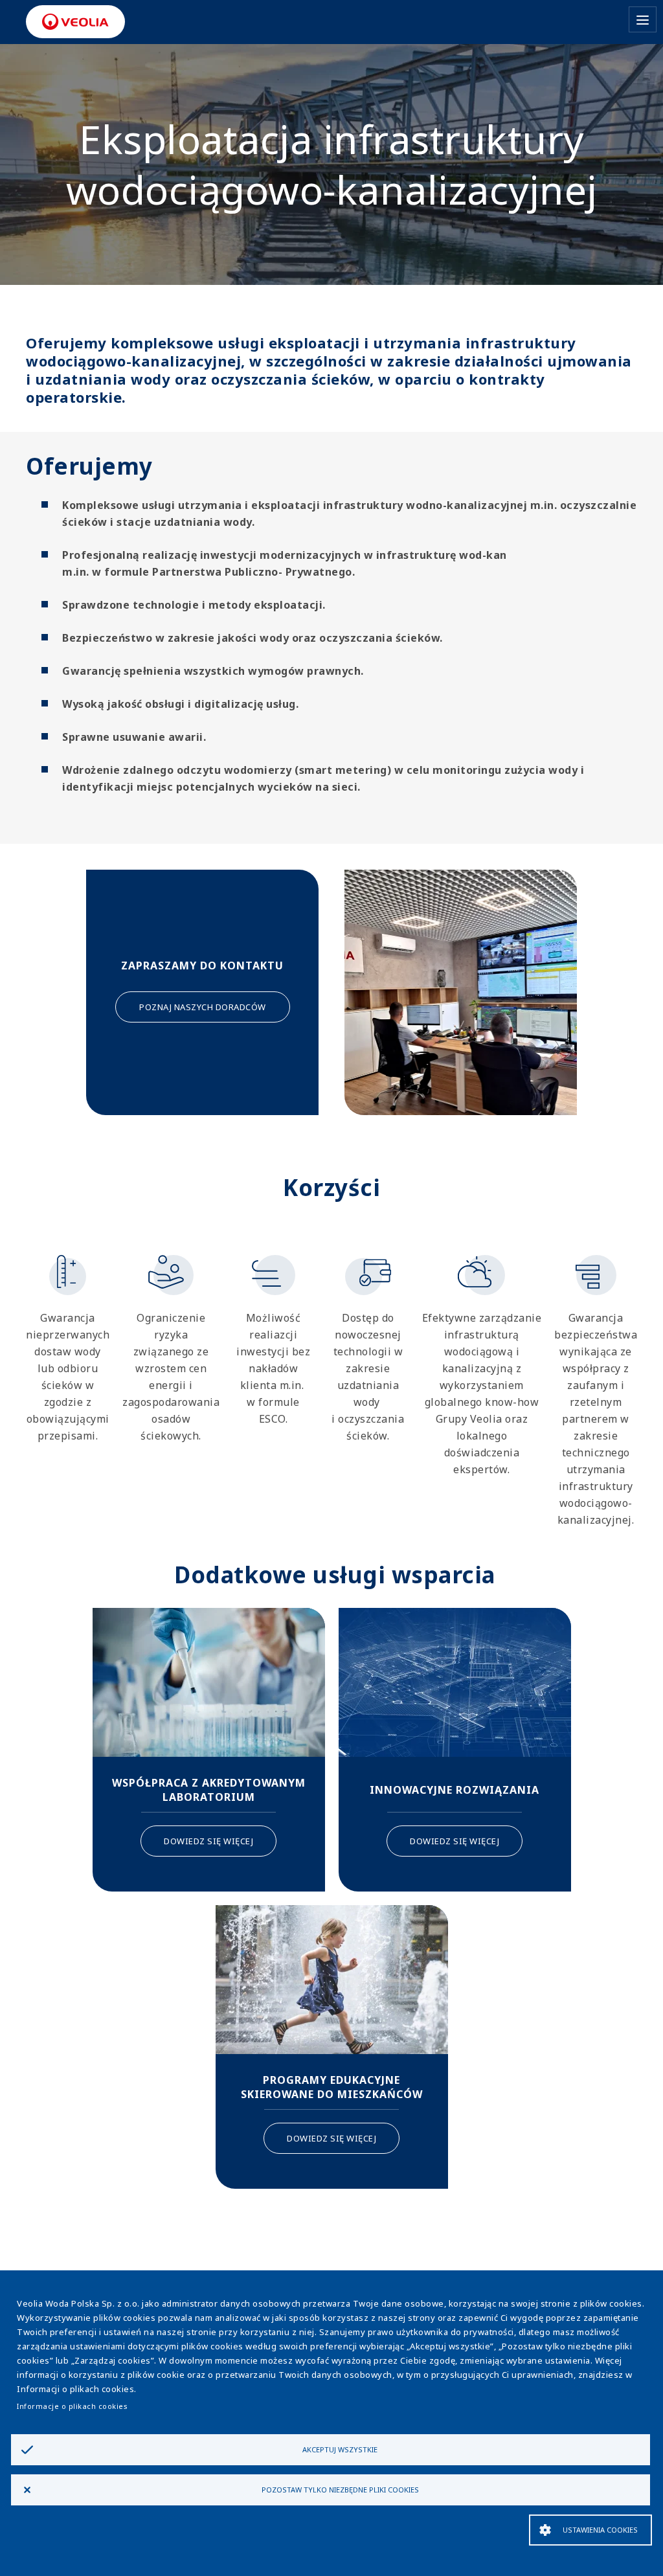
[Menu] (643, 19)
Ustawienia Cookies (600, 2530)
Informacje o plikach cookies (72, 2406)
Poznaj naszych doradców (203, 1007)
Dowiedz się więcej (208, 1841)
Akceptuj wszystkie (340, 2449)
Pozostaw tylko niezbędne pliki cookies (340, 2490)
